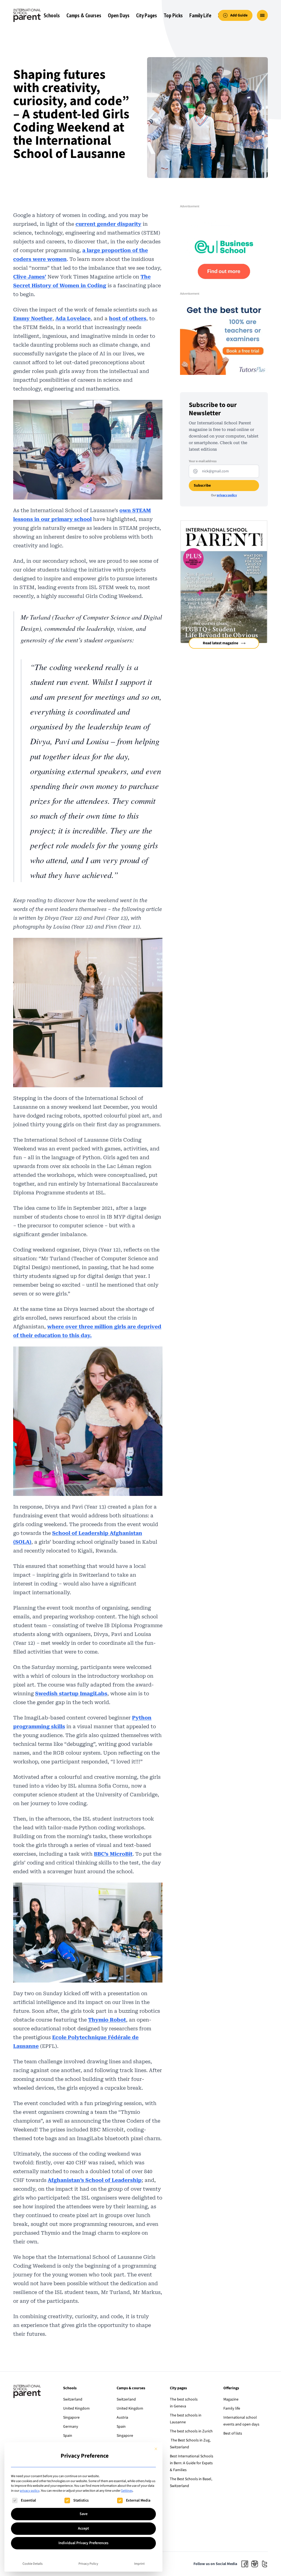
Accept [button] (83, 2528)
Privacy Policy (88, 2564)
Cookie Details (33, 2564)
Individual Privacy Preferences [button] (83, 2543)
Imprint (139, 2564)
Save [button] (84, 2514)
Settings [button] (127, 2491)
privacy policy (30, 2491)
